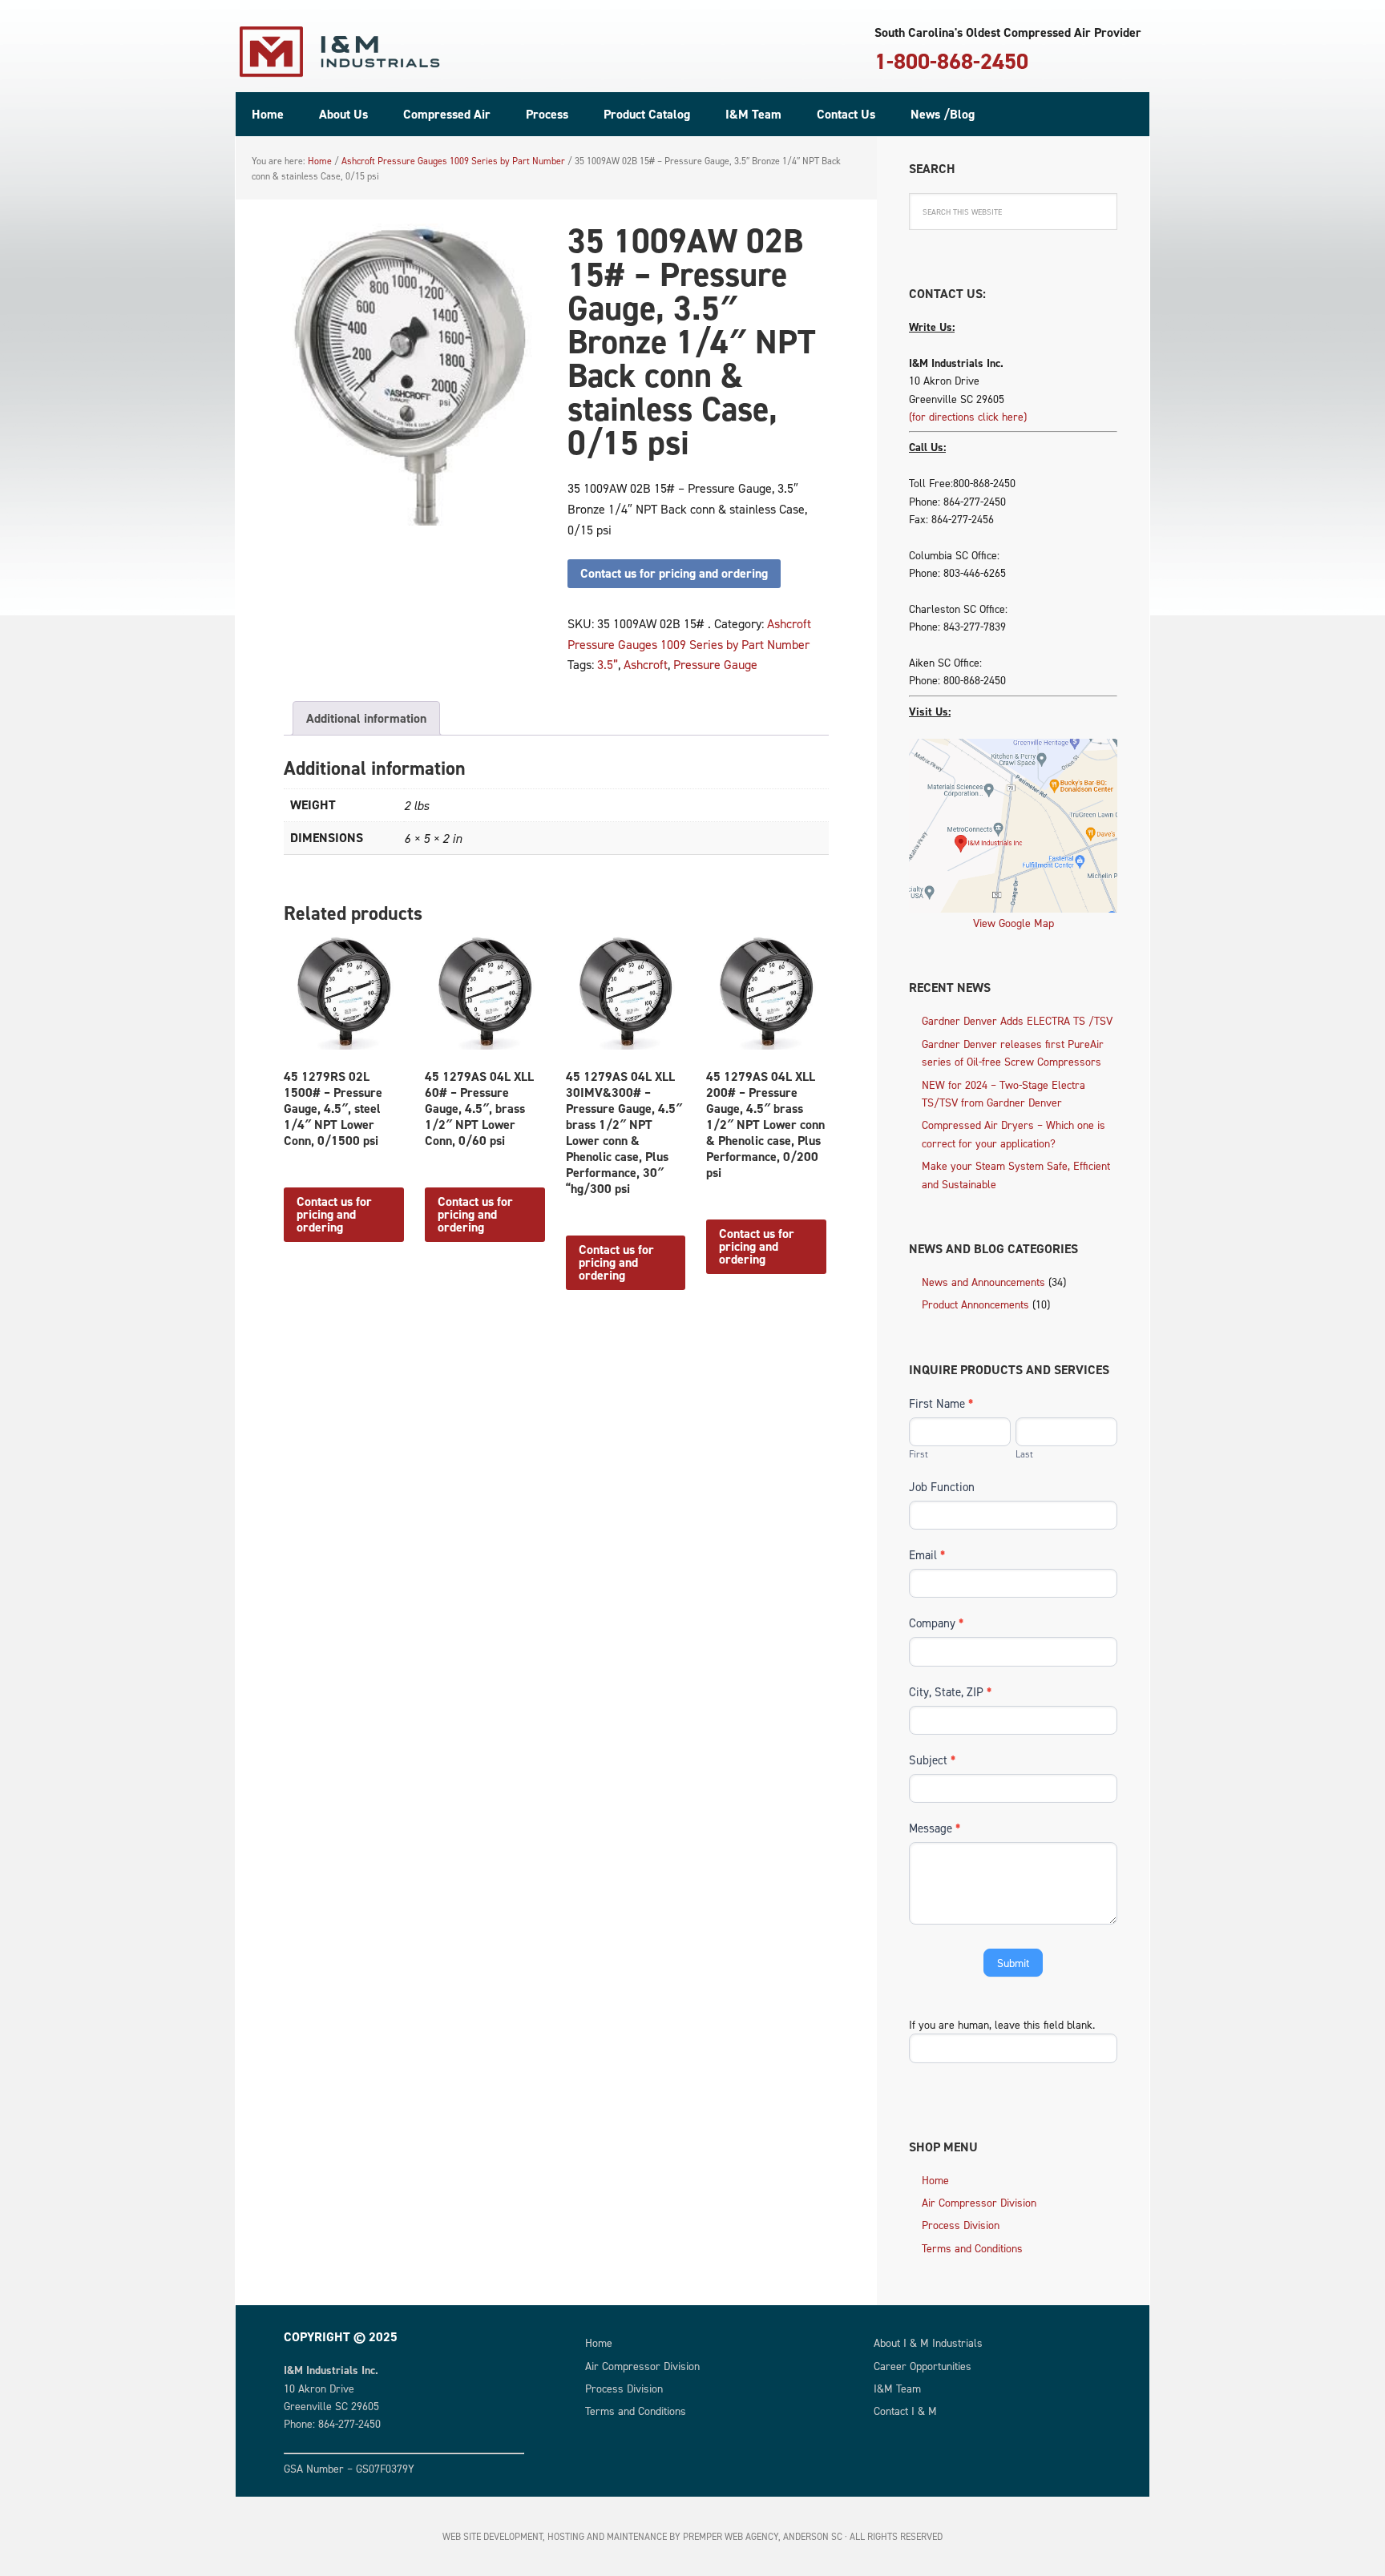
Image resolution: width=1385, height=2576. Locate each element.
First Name (941, 1403)
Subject (932, 1760)
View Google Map (1014, 923)
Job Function (942, 1487)
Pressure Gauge (715, 664)
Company (936, 1623)
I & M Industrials (340, 52)
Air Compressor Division (979, 2202)
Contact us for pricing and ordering (674, 573)
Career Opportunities (923, 2366)
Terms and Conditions (972, 2248)
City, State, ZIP (950, 1692)
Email (927, 1555)
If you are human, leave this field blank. (1002, 2024)
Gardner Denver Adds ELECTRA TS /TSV (1017, 1020)
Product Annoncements (975, 1304)
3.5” (608, 664)
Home (935, 2180)
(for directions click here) (968, 416)
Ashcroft (646, 664)
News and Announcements (983, 1282)
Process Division (961, 2225)
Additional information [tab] (366, 718)
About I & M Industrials (928, 2342)
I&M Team (897, 2388)
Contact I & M (905, 2411)
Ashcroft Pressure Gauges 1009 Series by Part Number (453, 161)
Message (935, 1828)
